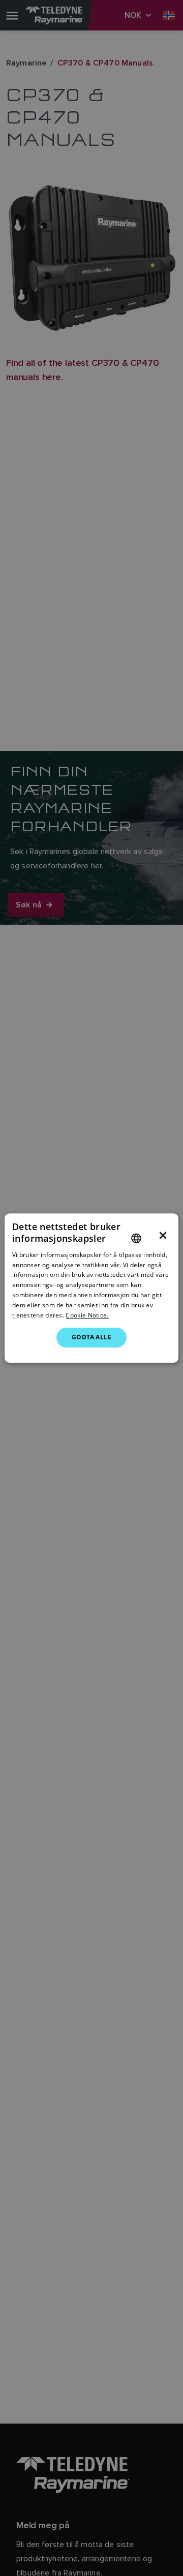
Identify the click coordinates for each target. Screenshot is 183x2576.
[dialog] (91, 1288)
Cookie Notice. (87, 1315)
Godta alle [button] (91, 1337)
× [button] (163, 1236)
